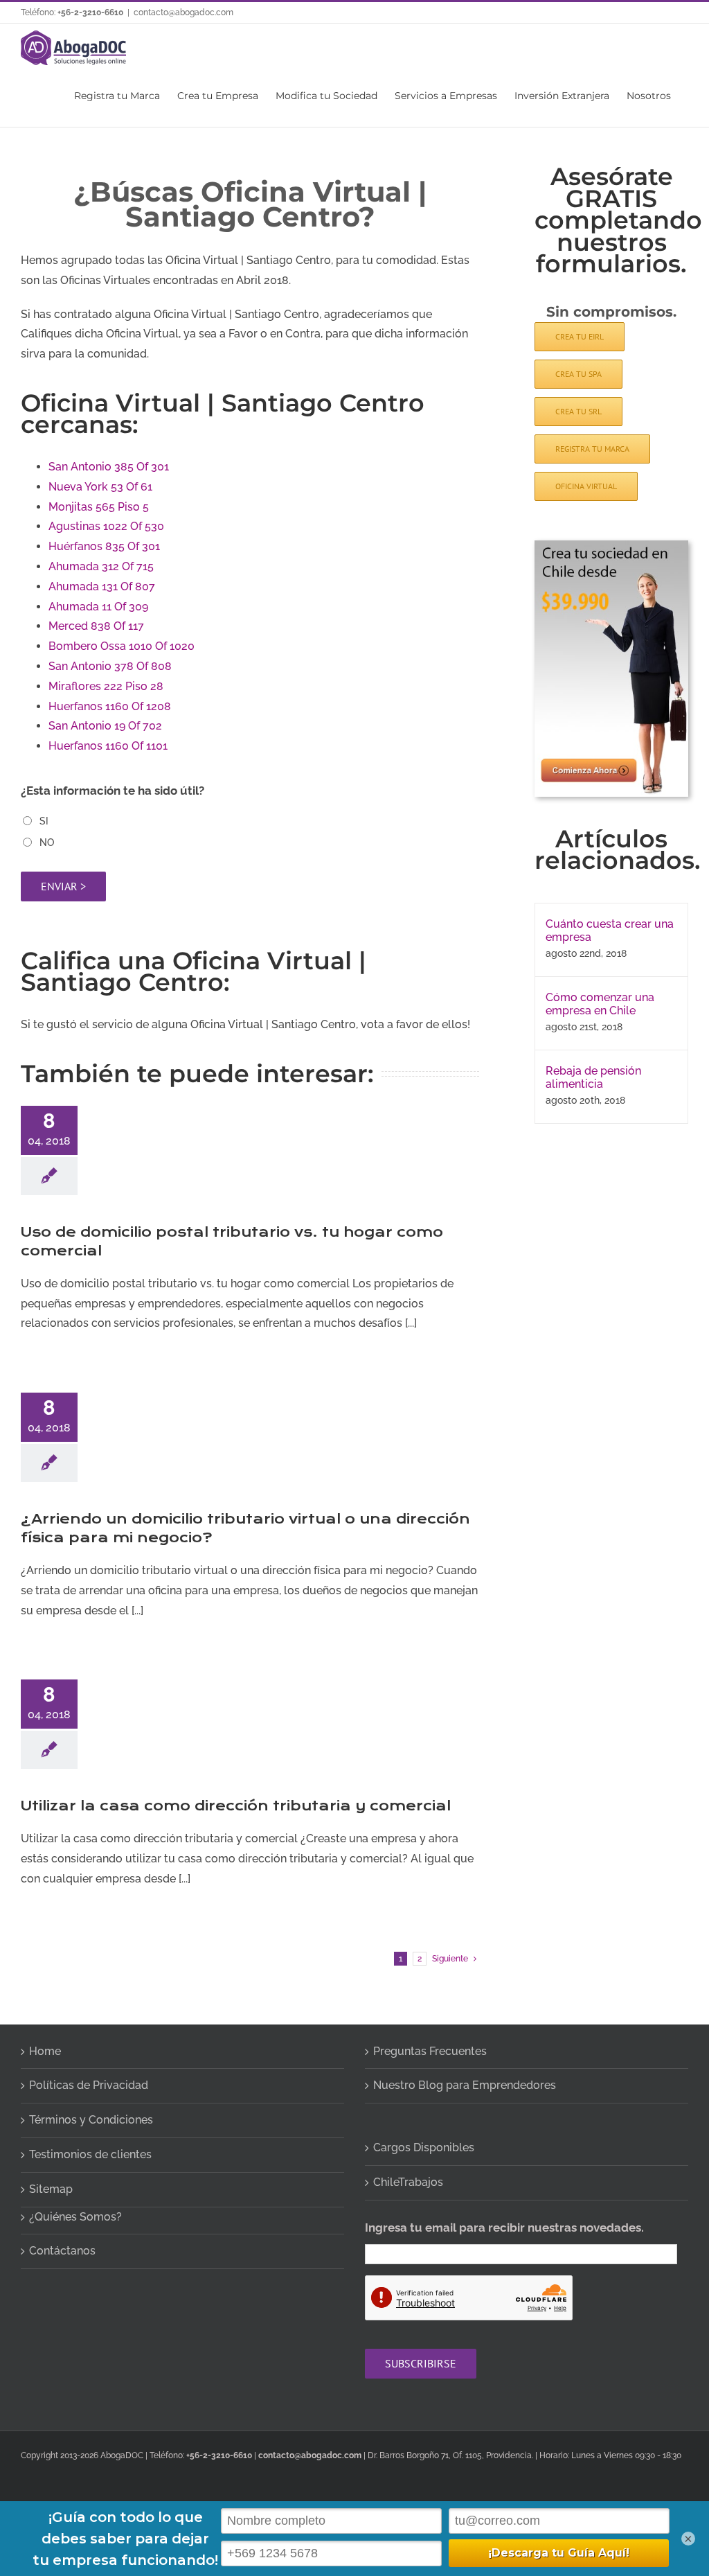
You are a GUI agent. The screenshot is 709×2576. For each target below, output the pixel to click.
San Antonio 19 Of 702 (105, 726)
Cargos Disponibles (424, 2147)
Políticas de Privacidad (89, 2085)
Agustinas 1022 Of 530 (106, 526)
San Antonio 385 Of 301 (109, 467)
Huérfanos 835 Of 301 (104, 546)
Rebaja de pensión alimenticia (593, 1077)
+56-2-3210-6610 (90, 12)
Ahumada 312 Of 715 (101, 566)
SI (44, 821)
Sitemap (51, 2189)
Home (45, 2051)
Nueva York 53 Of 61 (100, 487)
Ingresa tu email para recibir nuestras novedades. (504, 2227)
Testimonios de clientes (90, 2154)
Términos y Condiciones (91, 2120)
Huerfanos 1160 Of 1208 (110, 706)
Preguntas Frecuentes (430, 2051)
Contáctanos (62, 2251)
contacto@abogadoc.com (183, 12)
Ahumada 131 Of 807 (102, 586)
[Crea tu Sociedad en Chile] (611, 546)
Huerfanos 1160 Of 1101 (108, 746)
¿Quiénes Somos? (75, 2217)
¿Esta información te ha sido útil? (113, 791)
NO (47, 843)
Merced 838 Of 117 (96, 626)
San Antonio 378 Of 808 (110, 666)
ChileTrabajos (408, 2182)
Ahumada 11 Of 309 (98, 607)
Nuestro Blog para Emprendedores (465, 2085)
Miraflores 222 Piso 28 (106, 686)
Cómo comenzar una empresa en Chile (600, 1004)
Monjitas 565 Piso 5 (99, 507)
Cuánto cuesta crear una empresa (610, 930)
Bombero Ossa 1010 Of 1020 (122, 646)
